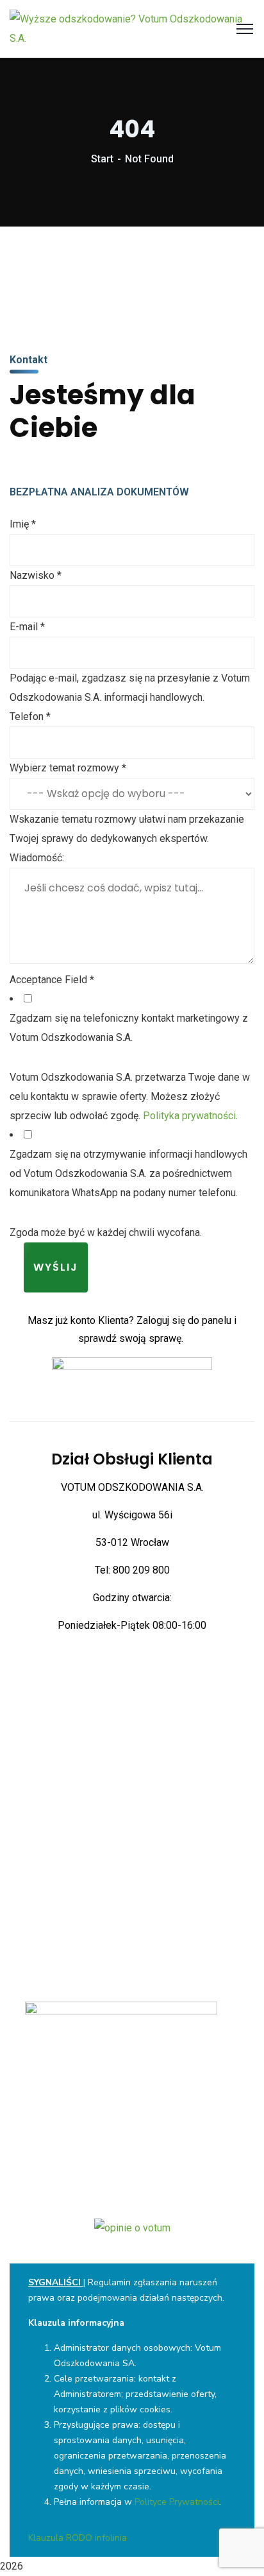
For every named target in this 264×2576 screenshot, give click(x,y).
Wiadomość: (37, 858)
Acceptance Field (52, 980)
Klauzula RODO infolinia (78, 2538)
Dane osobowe (132, 2095)
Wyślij (56, 1267)
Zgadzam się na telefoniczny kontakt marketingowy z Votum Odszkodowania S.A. (129, 1028)
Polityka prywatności (189, 1116)
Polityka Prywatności (132, 2080)
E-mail (27, 627)
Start (102, 159)
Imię (23, 524)
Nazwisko (36, 575)
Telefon (30, 717)
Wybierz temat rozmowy (68, 768)
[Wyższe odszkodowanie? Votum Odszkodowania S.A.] (132, 28)
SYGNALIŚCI (54, 2282)
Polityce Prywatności (177, 2502)
